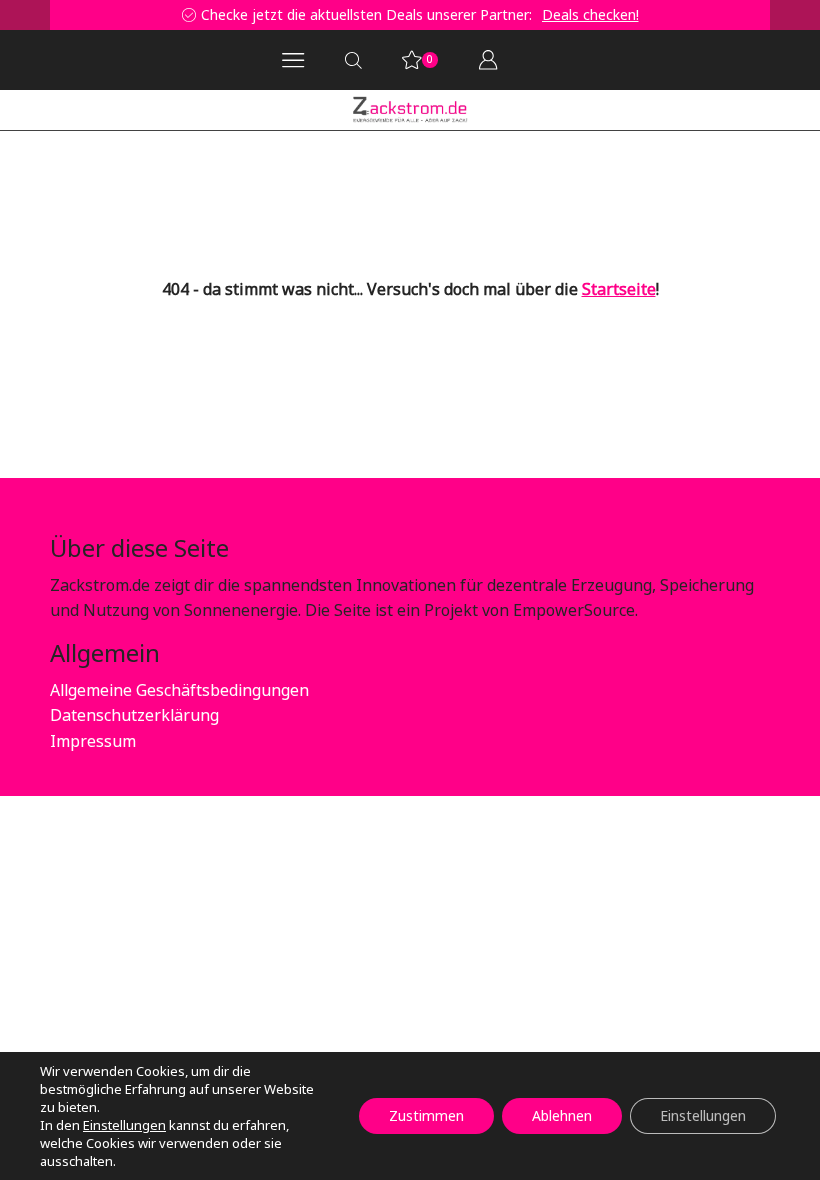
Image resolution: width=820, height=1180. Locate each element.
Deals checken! (268, 14)
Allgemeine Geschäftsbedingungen (179, 690)
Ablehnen (562, 1115)
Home (71, 162)
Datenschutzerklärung (134, 715)
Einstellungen (124, 1125)
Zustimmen (426, 1115)
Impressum (93, 741)
